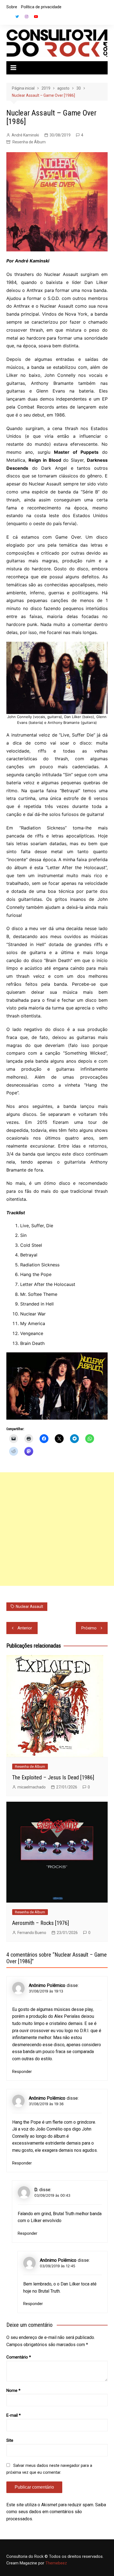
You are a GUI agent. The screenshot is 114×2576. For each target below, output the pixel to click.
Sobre (12, 7)
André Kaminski (25, 135)
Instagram (27, 17)
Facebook (8, 18)
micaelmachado (32, 1787)
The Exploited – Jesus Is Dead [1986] (53, 1777)
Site (10, 2440)
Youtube (36, 17)
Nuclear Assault (29, 1607)
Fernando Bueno (32, 1933)
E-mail (14, 2415)
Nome (13, 2390)
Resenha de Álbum (29, 142)
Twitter (17, 17)
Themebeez (56, 2563)
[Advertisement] (57, 1529)
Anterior (25, 1628)
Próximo (89, 1628)
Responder (22, 2072)
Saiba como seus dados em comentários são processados (56, 2512)
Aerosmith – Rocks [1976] (41, 1923)
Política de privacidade (41, 7)
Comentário (19, 2357)
